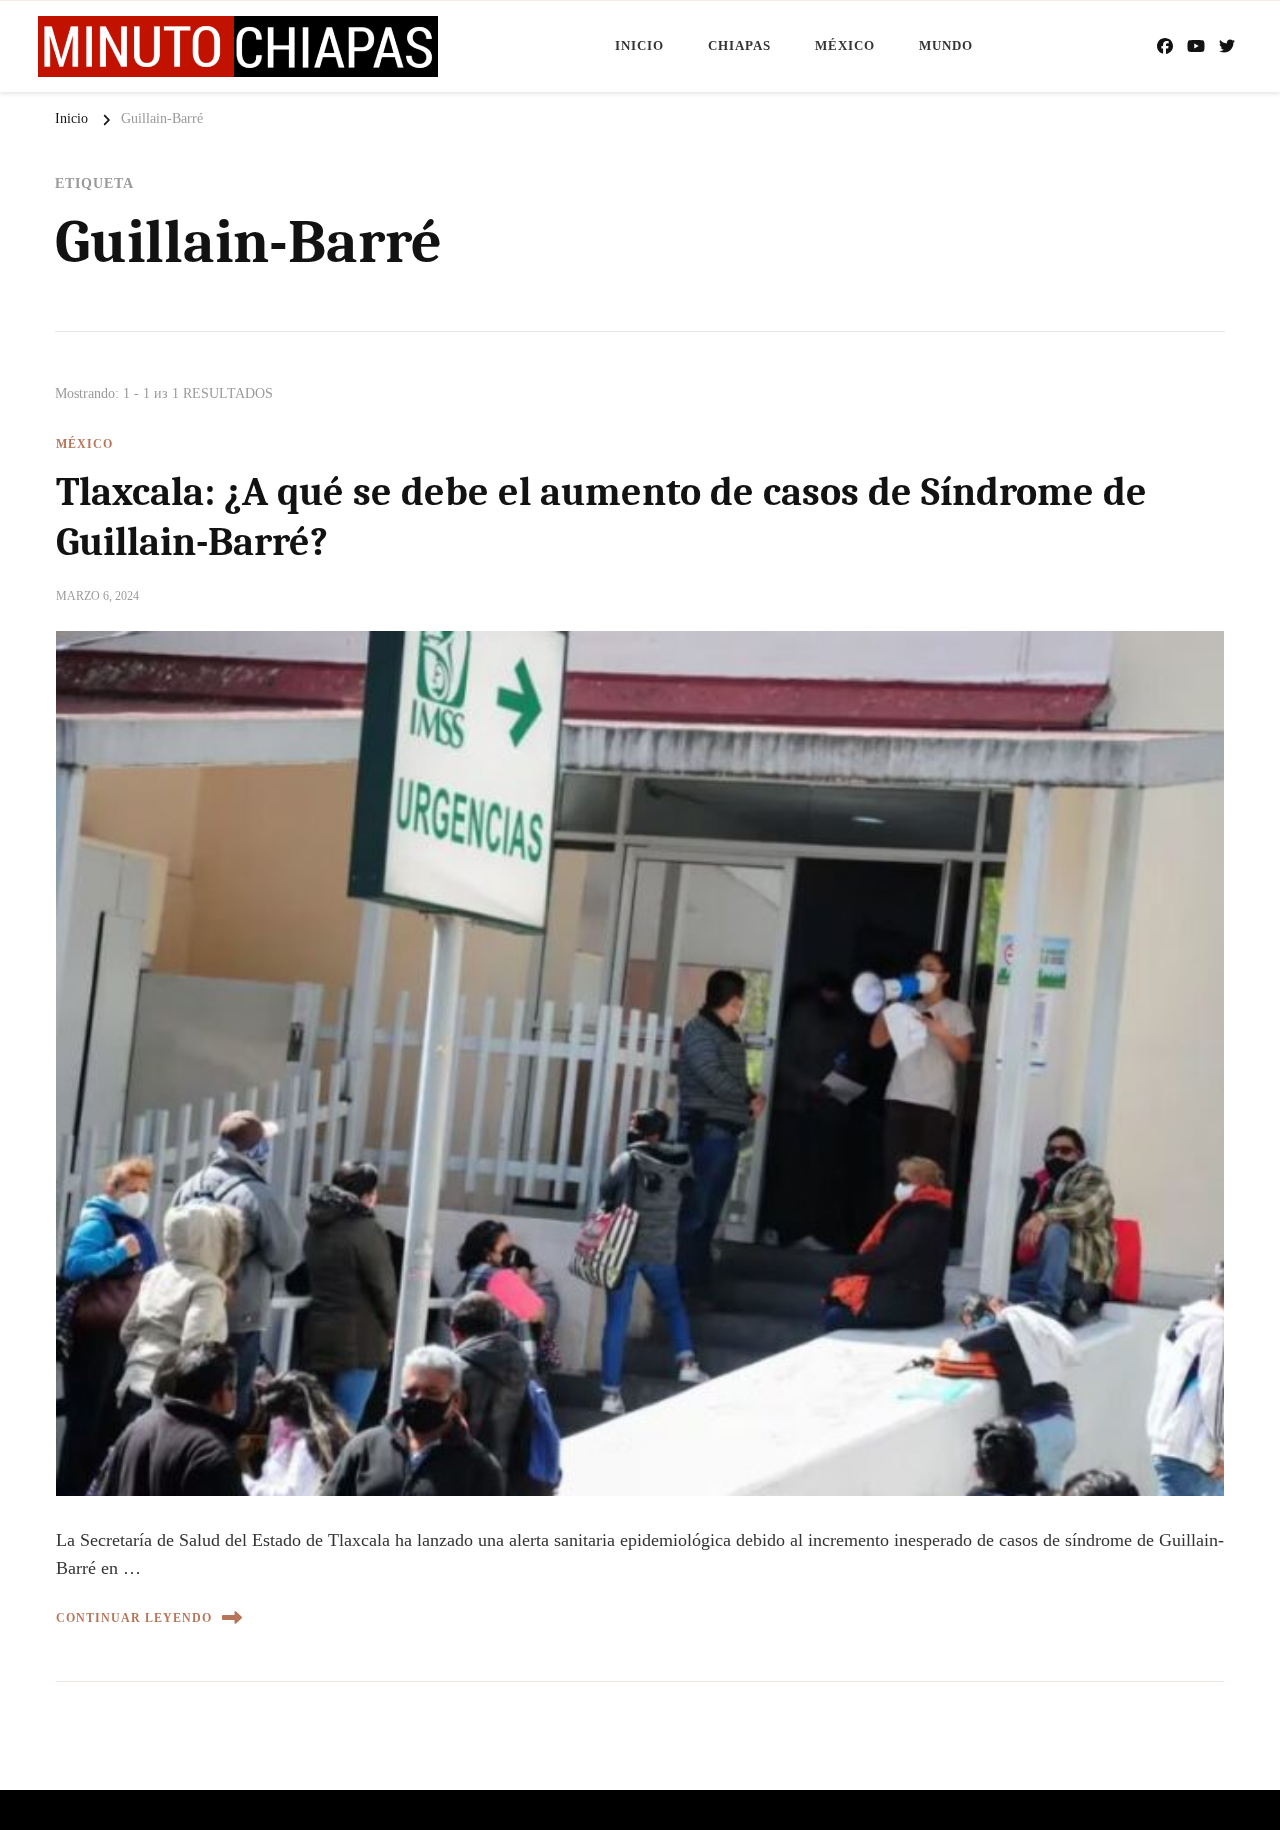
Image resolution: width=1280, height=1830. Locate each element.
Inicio (639, 45)
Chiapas (739, 45)
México (845, 45)
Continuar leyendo (134, 1618)
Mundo (946, 45)
